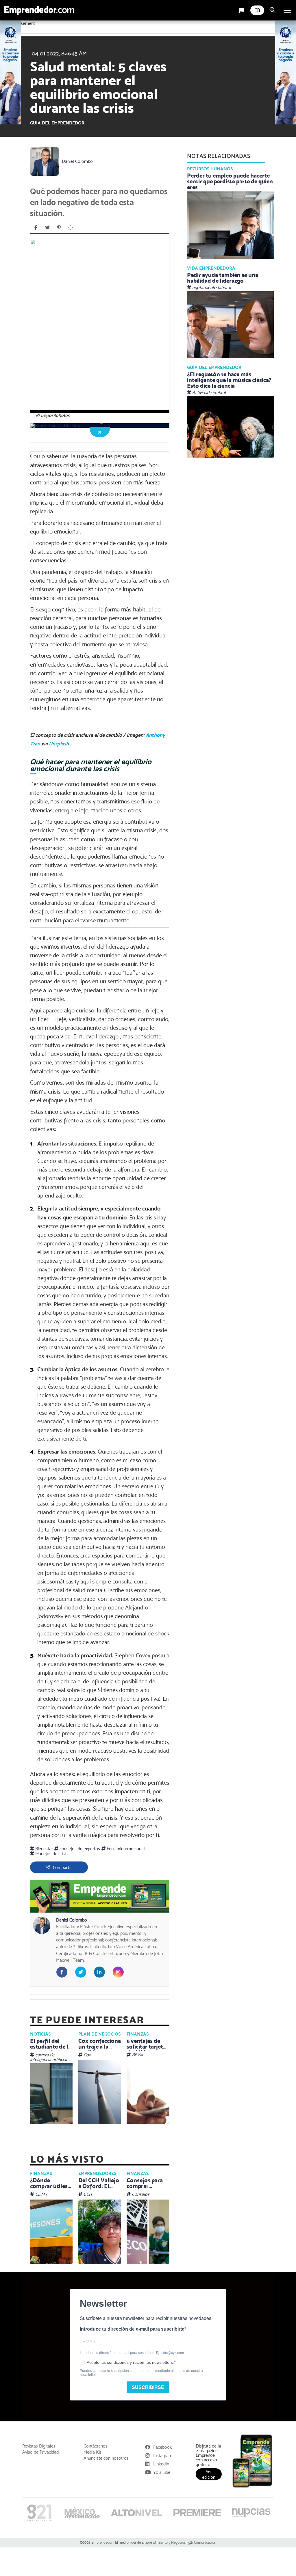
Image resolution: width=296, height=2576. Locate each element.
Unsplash (59, 744)
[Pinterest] (59, 227)
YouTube (162, 2472)
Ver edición (209, 2474)
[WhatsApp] (71, 227)
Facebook (163, 2447)
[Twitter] (47, 227)
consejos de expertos (79, 1849)
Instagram (163, 2455)
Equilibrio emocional (125, 1849)
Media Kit (92, 2452)
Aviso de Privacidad (40, 2452)
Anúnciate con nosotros (106, 2458)
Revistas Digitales (39, 2446)
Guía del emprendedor (57, 123)
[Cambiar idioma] (242, 10)
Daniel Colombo (77, 161)
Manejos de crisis (51, 1854)
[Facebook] (36, 227)
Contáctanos (96, 2446)
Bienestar (44, 1849)
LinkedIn (161, 2464)
